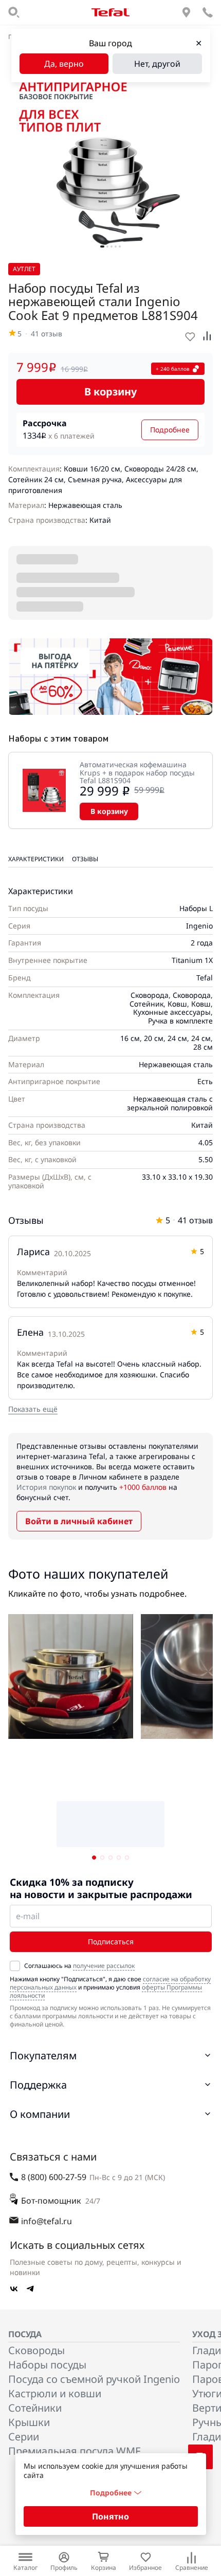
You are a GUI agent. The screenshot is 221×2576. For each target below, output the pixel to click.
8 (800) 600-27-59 (54, 2177)
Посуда (25, 2334)
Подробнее (170, 430)
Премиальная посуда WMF (74, 2451)
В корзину (110, 392)
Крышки (29, 2422)
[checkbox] (15, 1966)
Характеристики (36, 859)
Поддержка (38, 2085)
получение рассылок (104, 1966)
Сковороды (36, 2350)
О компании (40, 2114)
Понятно (110, 2516)
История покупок (46, 1487)
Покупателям (43, 2056)
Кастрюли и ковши (55, 2393)
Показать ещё (33, 1409)
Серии (24, 2437)
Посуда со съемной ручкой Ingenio (94, 2379)
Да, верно (64, 64)
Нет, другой (157, 64)
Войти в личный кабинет (79, 1521)
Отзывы (85, 859)
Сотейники (35, 2408)
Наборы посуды (47, 2365)
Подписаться (111, 1942)
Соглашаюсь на (79, 1966)
